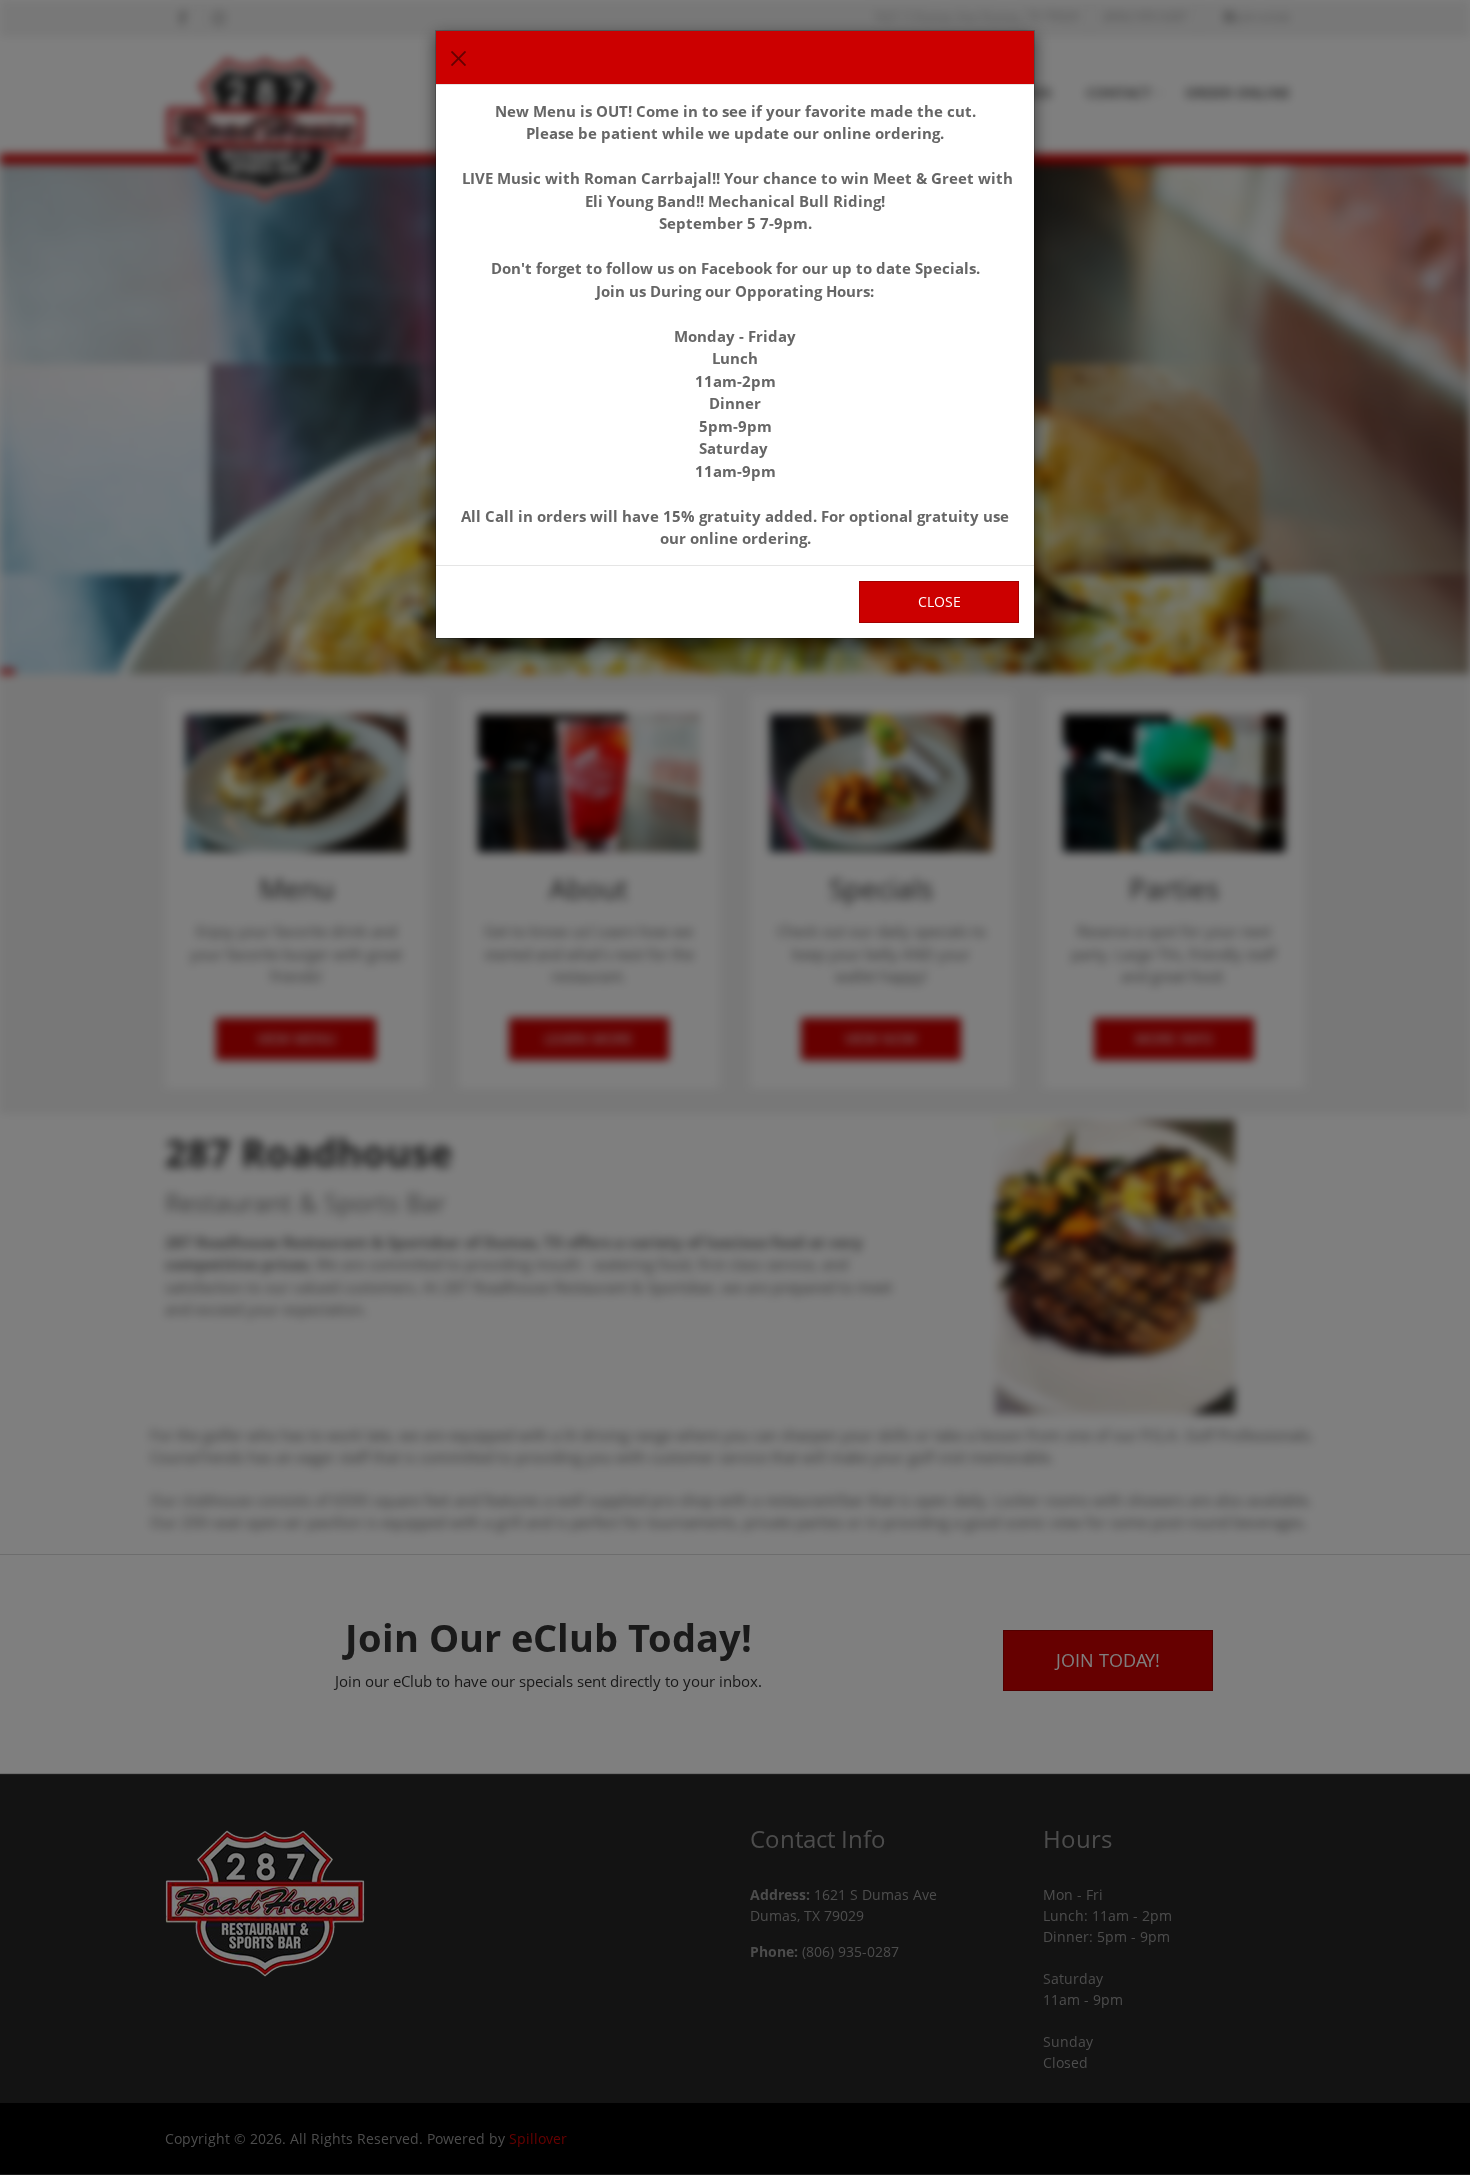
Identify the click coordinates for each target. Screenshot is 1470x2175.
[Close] (458, 58)
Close (939, 601)
